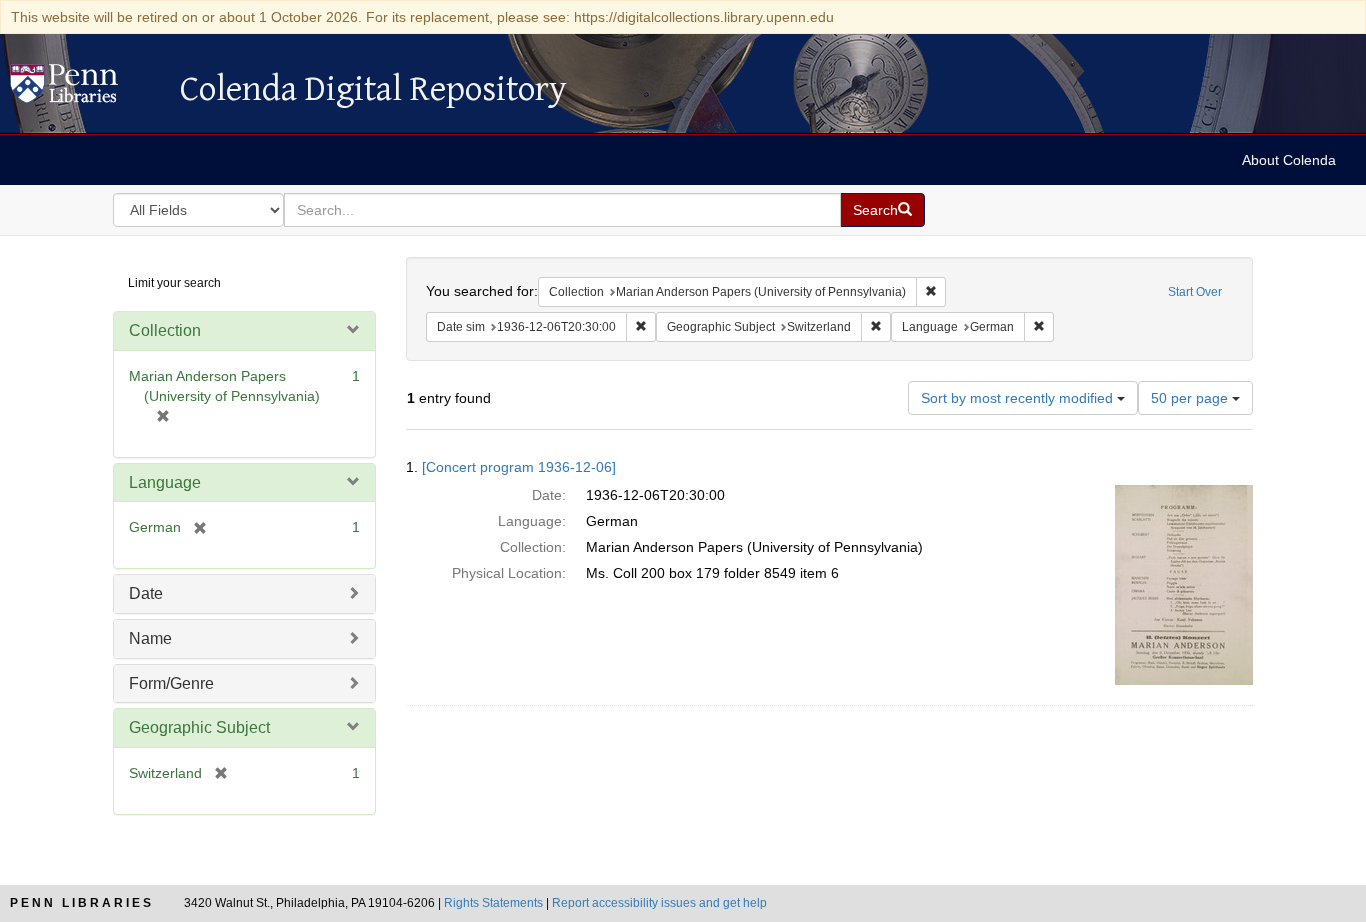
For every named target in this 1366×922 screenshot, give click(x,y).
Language (165, 482)
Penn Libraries (82, 903)
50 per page (1191, 398)
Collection (165, 330)
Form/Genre (171, 683)
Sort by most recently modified (1019, 398)
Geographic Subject (199, 727)
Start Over (1195, 292)
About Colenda (1289, 160)
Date (146, 593)
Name (150, 638)
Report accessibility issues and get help (659, 903)
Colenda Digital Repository (85, 89)
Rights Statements (493, 903)
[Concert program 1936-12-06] (519, 467)
